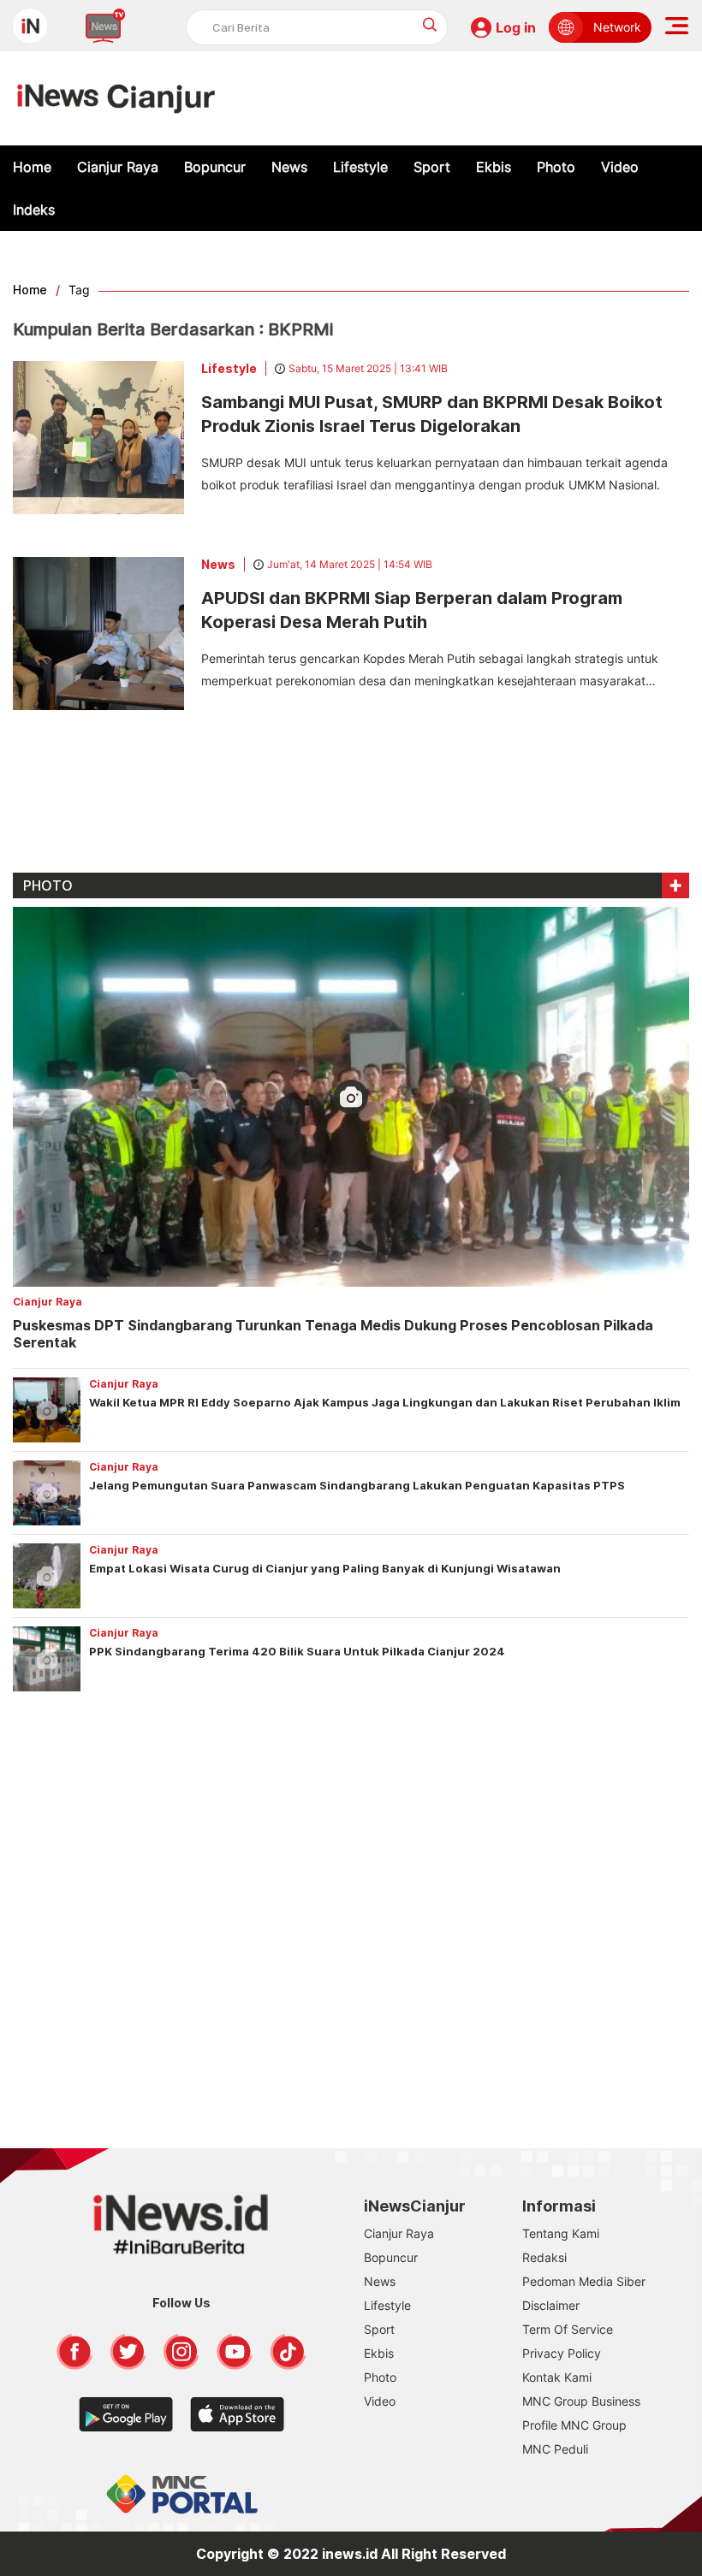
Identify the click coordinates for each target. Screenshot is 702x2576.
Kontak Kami (557, 2377)
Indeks (34, 210)
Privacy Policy (562, 2353)
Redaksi (544, 2257)
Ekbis (494, 167)
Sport (432, 167)
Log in (516, 27)
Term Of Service (568, 2329)
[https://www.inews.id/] (116, 98)
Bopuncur (215, 167)
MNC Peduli (555, 2449)
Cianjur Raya (118, 167)
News (289, 167)
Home (32, 167)
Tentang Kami (561, 2233)
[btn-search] (430, 24)
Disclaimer (551, 2305)
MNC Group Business (581, 2401)
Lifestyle (360, 167)
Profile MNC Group (574, 2425)
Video (620, 167)
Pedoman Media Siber (584, 2281)
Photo (556, 167)
